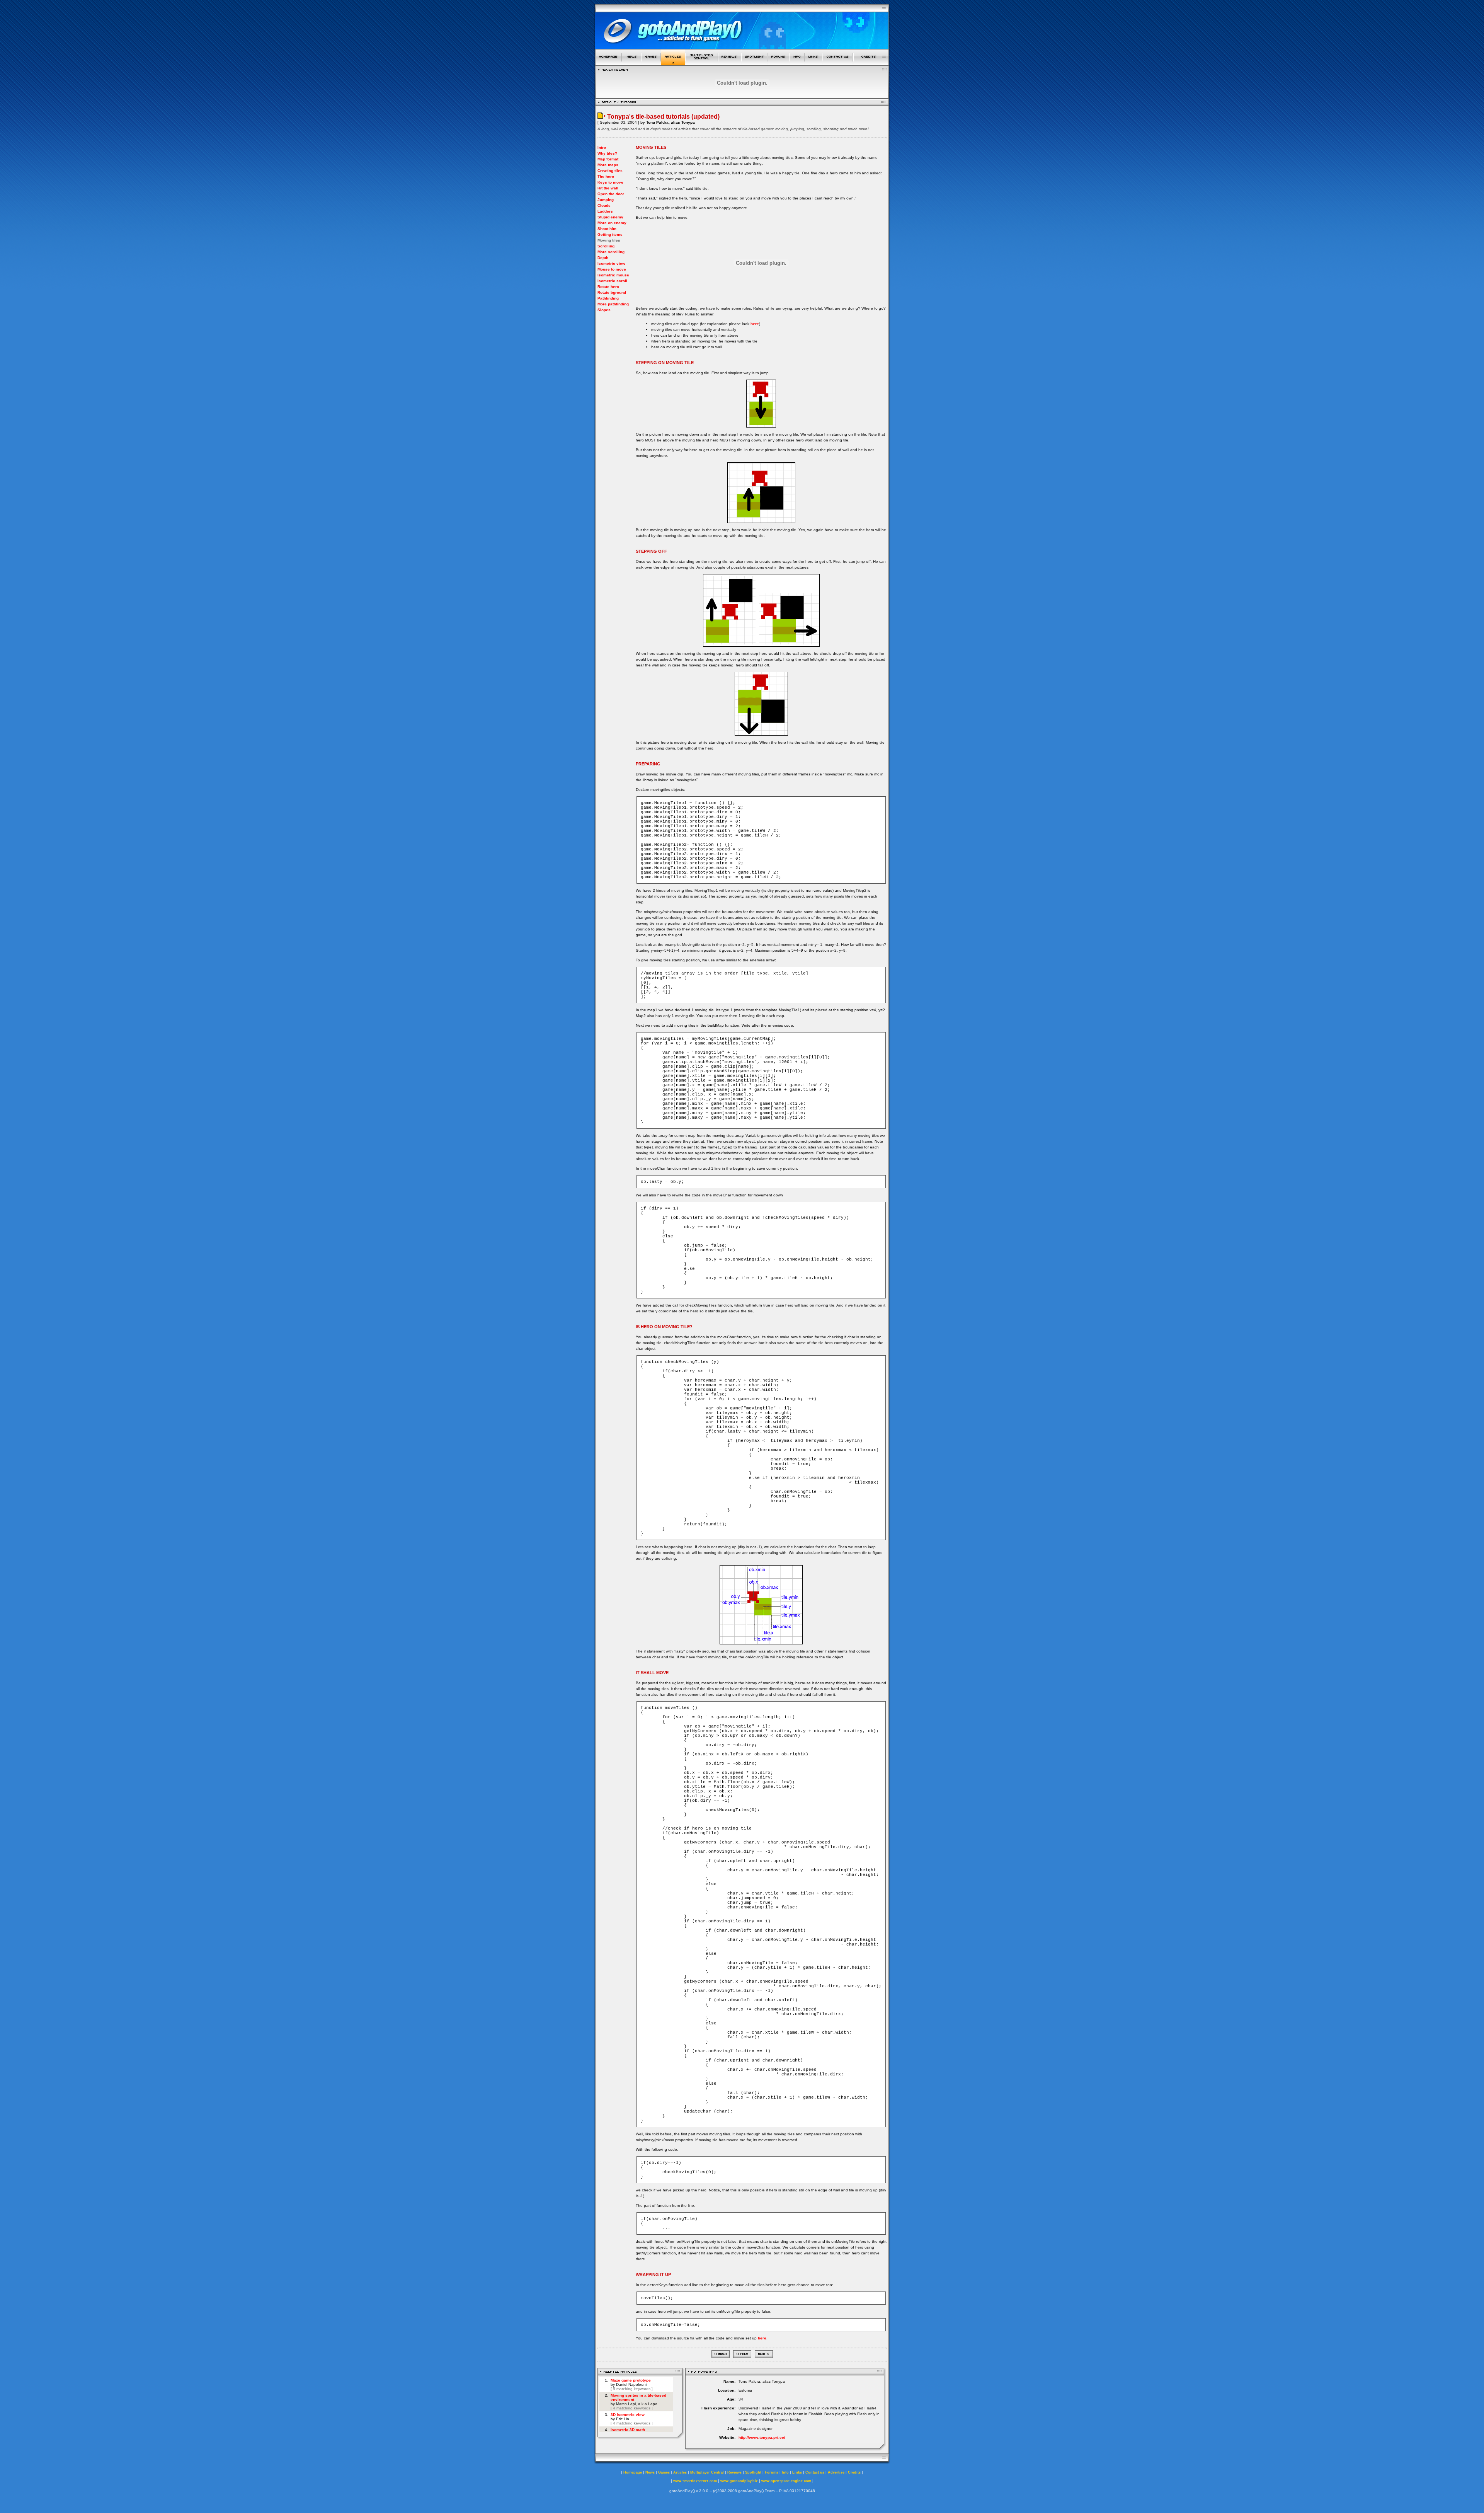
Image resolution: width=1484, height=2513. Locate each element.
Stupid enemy (610, 217)
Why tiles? (607, 153)
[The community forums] (778, 63)
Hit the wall (608, 188)
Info (785, 2472)
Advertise (836, 2472)
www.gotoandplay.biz (739, 2481)
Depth (603, 258)
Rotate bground (612, 292)
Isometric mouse (613, 275)
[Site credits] (871, 63)
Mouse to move (612, 269)
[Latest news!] (631, 63)
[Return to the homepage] (608, 63)
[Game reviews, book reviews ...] (730, 63)
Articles (680, 2472)
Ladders (605, 211)
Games (664, 2472)
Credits (854, 2472)
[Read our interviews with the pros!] (754, 63)
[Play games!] (651, 63)
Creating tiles (610, 171)
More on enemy (612, 223)
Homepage (633, 2472)
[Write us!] (837, 63)
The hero (606, 176)
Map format (608, 159)
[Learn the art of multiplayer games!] (702, 63)
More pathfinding (613, 304)
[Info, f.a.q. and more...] (797, 63)
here (755, 324)
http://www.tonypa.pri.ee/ (762, 2437)
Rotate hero (608, 287)
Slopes (604, 310)
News (650, 2472)
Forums (772, 2472)
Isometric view (611, 263)
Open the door (611, 194)
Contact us (815, 2472)
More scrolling (611, 252)
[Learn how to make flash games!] (673, 63)
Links (797, 2472)
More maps (608, 165)
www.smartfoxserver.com (695, 2481)
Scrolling (606, 246)
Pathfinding (608, 298)
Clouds (604, 205)
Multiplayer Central (707, 2472)
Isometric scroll (612, 281)
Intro (602, 147)
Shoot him (607, 229)
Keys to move (610, 182)
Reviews (734, 2472)
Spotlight (753, 2472)
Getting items (610, 234)
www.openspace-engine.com (786, 2481)
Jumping (606, 200)
